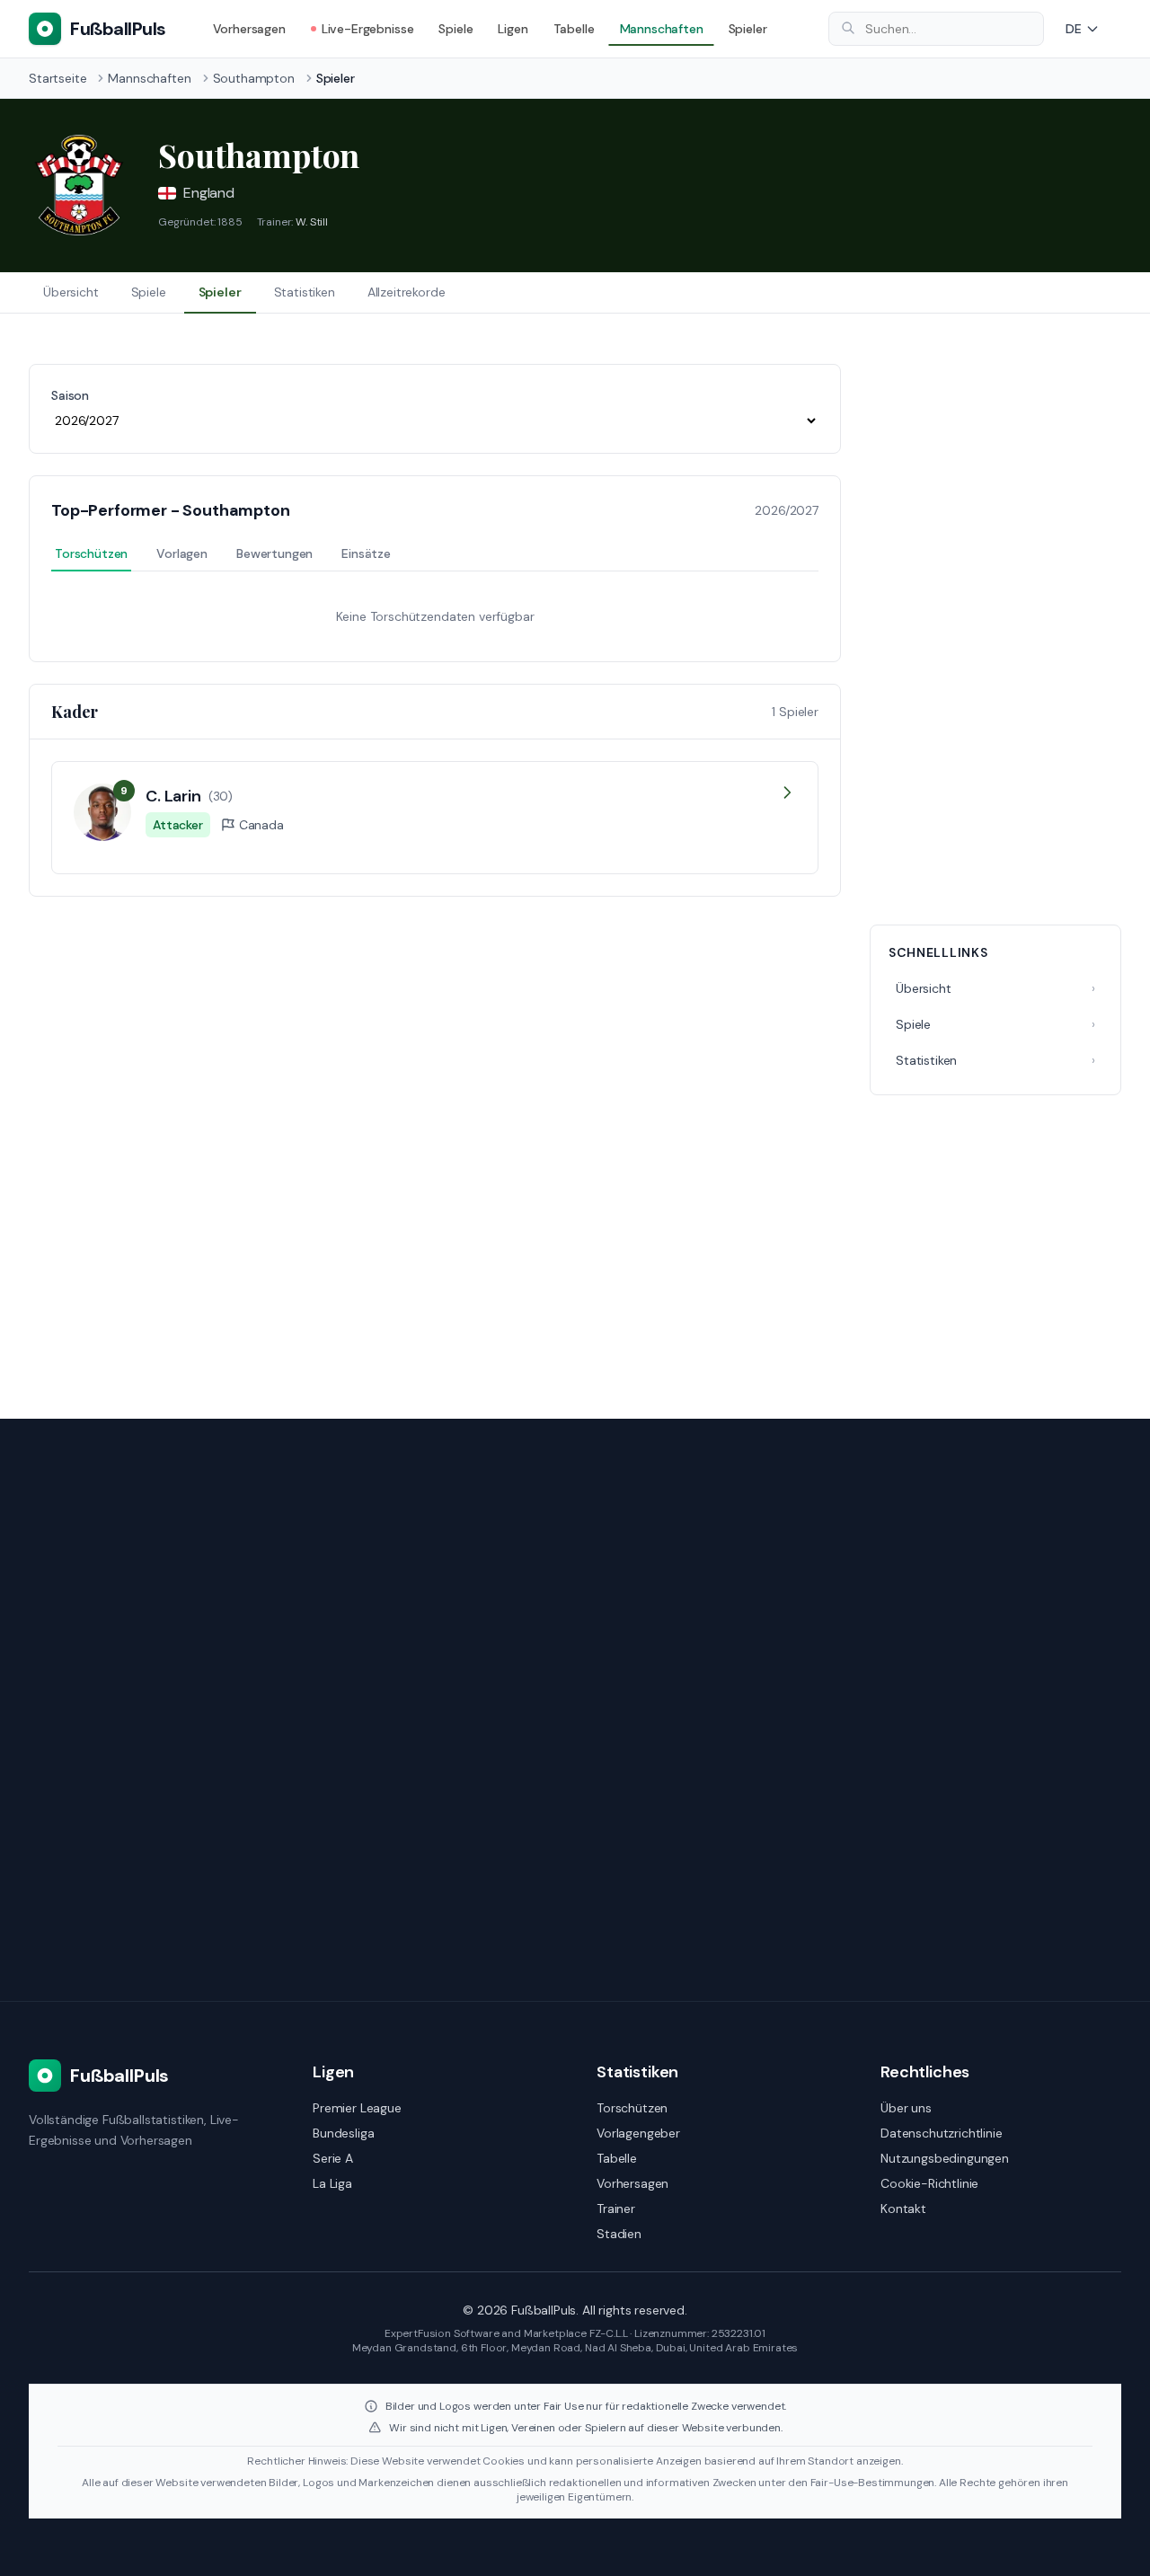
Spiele (456, 29)
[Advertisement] (995, 633)
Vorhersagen (249, 29)
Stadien (619, 2234)
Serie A (333, 2158)
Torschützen (91, 553)
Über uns (906, 2108)
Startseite (57, 78)
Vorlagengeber (638, 2133)
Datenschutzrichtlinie (942, 2133)
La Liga (332, 2183)
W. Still (312, 222)
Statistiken (305, 292)
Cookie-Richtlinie (929, 2183)
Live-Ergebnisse (368, 29)
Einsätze (366, 553)
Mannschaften (662, 29)
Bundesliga (343, 2133)
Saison (70, 395)
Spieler (748, 29)
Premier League (357, 2108)
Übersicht (71, 292)
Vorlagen (182, 553)
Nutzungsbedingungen (945, 2158)
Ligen (513, 29)
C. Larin (173, 796)
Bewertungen (274, 553)
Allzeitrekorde (407, 292)
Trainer (616, 2209)
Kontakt (903, 2209)
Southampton (254, 78)
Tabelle (574, 29)
